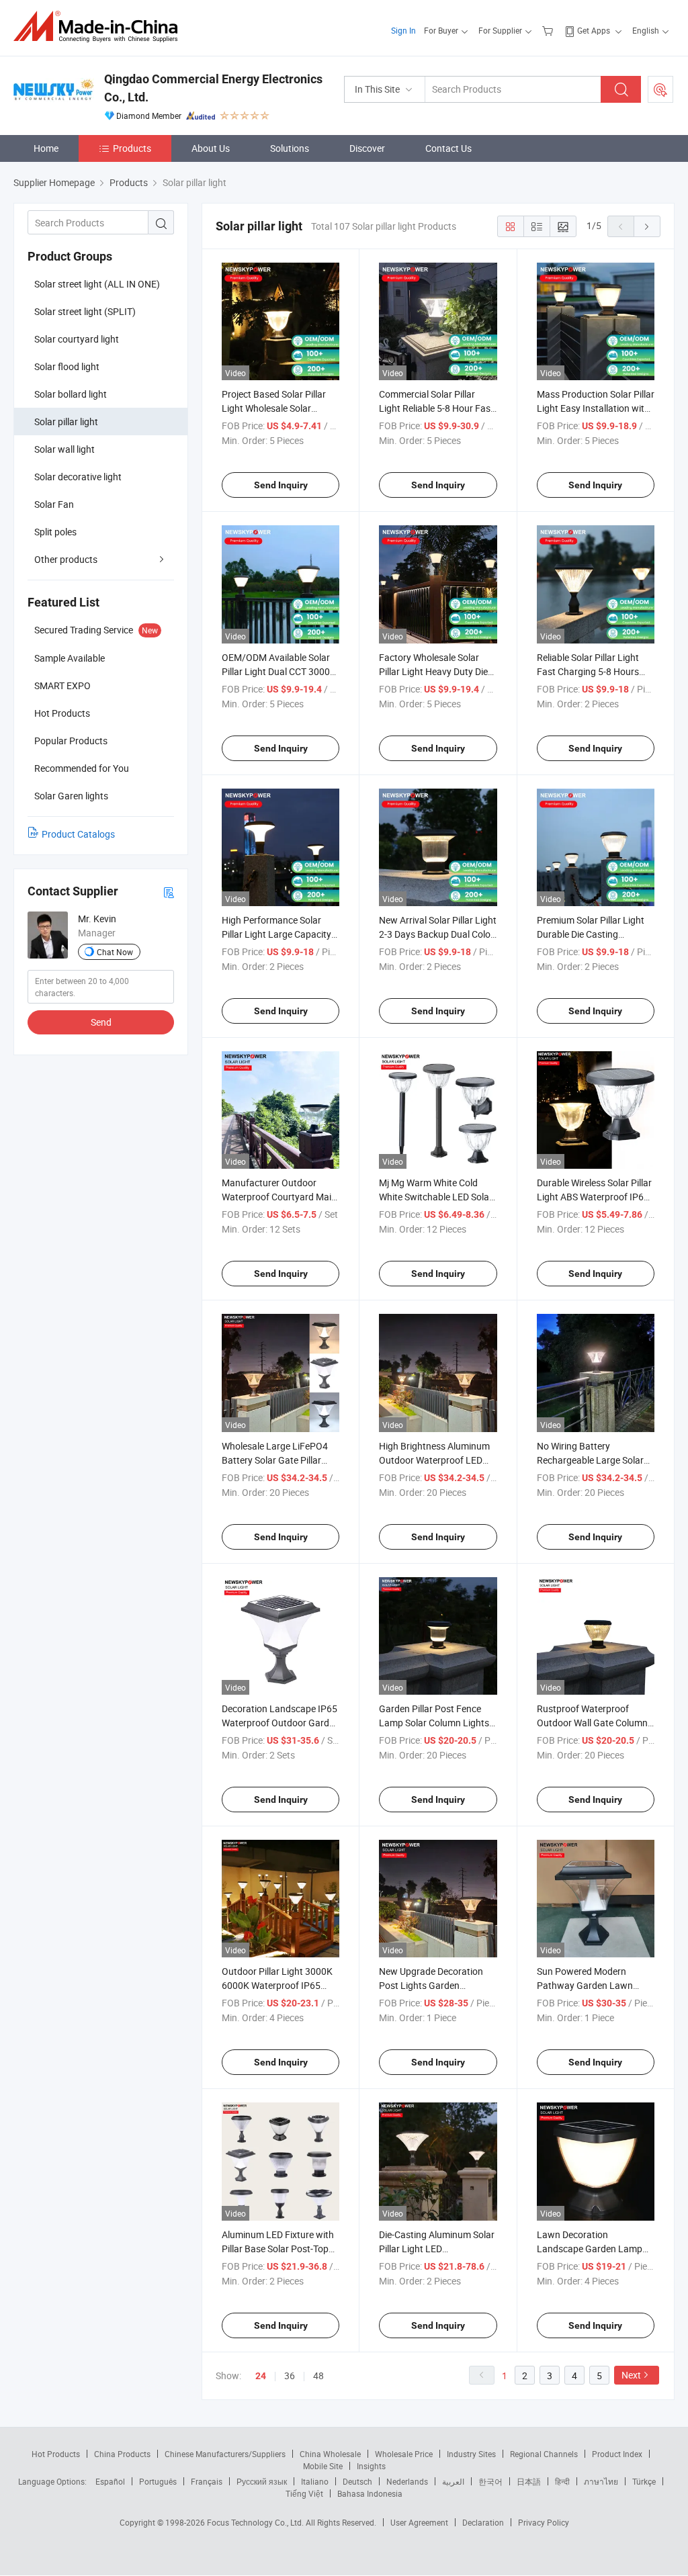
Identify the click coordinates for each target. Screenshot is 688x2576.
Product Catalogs (78, 834)
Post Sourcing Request (660, 89)
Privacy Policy (544, 2522)
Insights (371, 2466)
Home (46, 148)
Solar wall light (64, 449)
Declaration (483, 2522)
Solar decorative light (78, 477)
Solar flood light (67, 366)
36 (290, 2375)
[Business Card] (169, 892)
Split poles (55, 532)
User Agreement (419, 2522)
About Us (211, 148)
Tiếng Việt (304, 2493)
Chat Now (115, 952)
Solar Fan (54, 504)
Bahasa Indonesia (370, 2493)
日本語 (529, 2481)
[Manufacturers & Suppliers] (100, 27)
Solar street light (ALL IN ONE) (97, 284)
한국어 (490, 2481)
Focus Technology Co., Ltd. (256, 2522)
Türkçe (644, 2481)
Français (207, 2481)
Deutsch (357, 2481)
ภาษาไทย (601, 2481)
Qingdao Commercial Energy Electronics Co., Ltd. (213, 88)
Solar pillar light (66, 421)
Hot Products (56, 2454)
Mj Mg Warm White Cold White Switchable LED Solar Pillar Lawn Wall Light (436, 1197)
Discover (367, 148)
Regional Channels (544, 2454)
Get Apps (594, 30)
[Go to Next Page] (647, 226)
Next (631, 2375)
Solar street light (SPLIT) (85, 311)
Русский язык (262, 2481)
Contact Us (448, 148)
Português (158, 2481)
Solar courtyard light (77, 339)
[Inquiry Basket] (549, 30)
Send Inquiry (281, 485)
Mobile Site (323, 2466)
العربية (453, 2481)
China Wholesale (330, 2454)
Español (110, 2481)
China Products (122, 2454)
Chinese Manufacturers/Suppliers (225, 2454)
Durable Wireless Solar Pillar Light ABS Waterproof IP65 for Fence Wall (594, 1197)
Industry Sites (471, 2454)
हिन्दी (562, 2481)
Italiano (315, 2481)
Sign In (403, 30)
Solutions (290, 148)
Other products (66, 559)
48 (318, 2375)
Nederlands (407, 2481)
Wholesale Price (404, 2454)
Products (132, 148)
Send (101, 1022)
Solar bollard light (71, 394)
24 (261, 2376)
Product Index (617, 2454)
